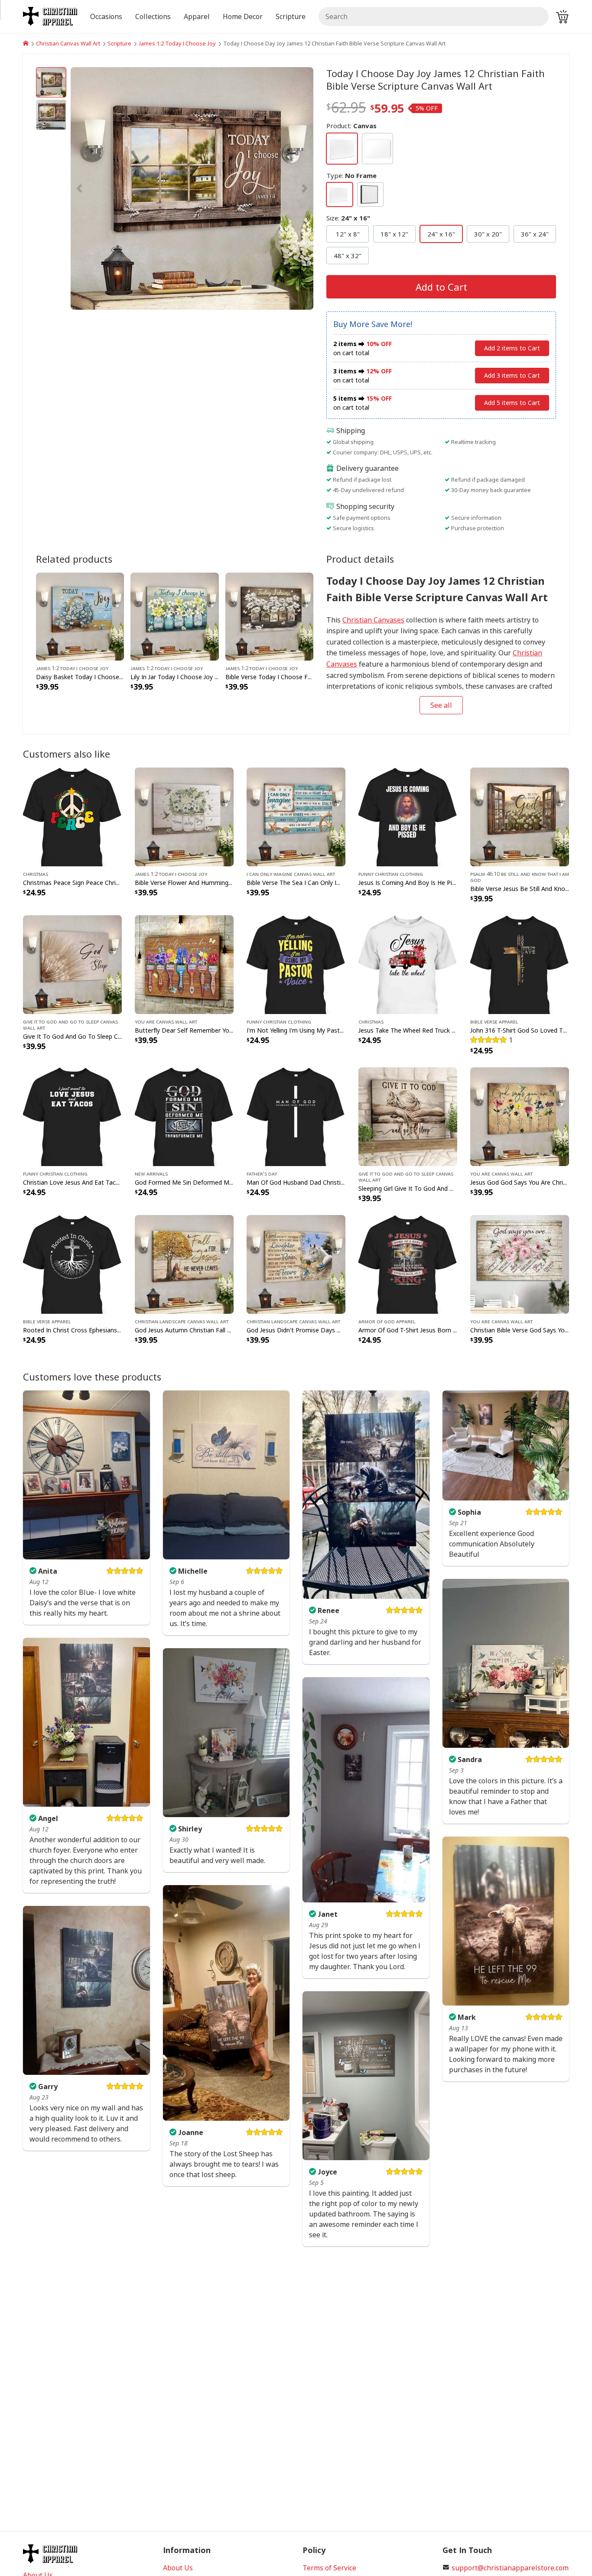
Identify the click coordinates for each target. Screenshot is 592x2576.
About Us (178, 2568)
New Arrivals (151, 1173)
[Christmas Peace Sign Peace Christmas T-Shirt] (72, 816)
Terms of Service (329, 2568)
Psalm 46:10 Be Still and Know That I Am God (520, 877)
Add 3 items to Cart (512, 375)
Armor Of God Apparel (387, 1321)
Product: (351, 126)
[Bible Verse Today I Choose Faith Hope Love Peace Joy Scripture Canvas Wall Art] (269, 616)
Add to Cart (441, 287)
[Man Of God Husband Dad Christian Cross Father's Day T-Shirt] (296, 1116)
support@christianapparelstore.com (510, 2568)
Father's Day (262, 1173)
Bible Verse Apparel (494, 1021)
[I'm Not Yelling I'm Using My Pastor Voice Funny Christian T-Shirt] (296, 964)
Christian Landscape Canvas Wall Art (182, 1321)
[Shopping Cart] (562, 16)
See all (441, 705)
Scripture (119, 43)
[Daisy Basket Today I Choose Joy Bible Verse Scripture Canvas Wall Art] (80, 616)
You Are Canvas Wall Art (166, 1021)
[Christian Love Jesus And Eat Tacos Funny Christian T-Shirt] (72, 1116)
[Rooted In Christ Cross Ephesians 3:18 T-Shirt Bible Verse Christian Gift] (72, 1264)
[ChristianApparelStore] (26, 43)
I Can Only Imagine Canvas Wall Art (291, 874)
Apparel (197, 16)
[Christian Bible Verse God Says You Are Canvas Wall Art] (520, 1264)
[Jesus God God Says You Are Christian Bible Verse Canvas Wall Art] (520, 1116)
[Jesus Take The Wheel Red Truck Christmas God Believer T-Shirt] (408, 964)
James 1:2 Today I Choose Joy (177, 43)
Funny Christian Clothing (391, 874)
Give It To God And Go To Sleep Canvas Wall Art (70, 1024)
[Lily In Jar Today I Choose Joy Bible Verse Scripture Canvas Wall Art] (174, 616)
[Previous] (107, 188)
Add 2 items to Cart (512, 348)
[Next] (277, 188)
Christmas (36, 874)
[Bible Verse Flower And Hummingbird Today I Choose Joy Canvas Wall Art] (184, 816)
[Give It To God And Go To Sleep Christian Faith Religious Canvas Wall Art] (72, 964)
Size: (348, 218)
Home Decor (243, 16)
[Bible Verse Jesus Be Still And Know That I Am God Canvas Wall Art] (520, 816)
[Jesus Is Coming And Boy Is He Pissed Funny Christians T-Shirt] (408, 816)
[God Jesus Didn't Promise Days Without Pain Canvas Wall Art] (296, 1264)
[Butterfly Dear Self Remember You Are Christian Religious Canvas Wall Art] (184, 964)
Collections (153, 16)
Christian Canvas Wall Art (68, 43)
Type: (351, 175)
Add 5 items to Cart (512, 403)
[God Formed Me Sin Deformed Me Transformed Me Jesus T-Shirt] (184, 1116)
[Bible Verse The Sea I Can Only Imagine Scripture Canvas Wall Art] (296, 816)
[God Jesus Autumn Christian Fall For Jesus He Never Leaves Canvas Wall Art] (184, 1264)
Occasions (106, 16)
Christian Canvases (373, 620)
